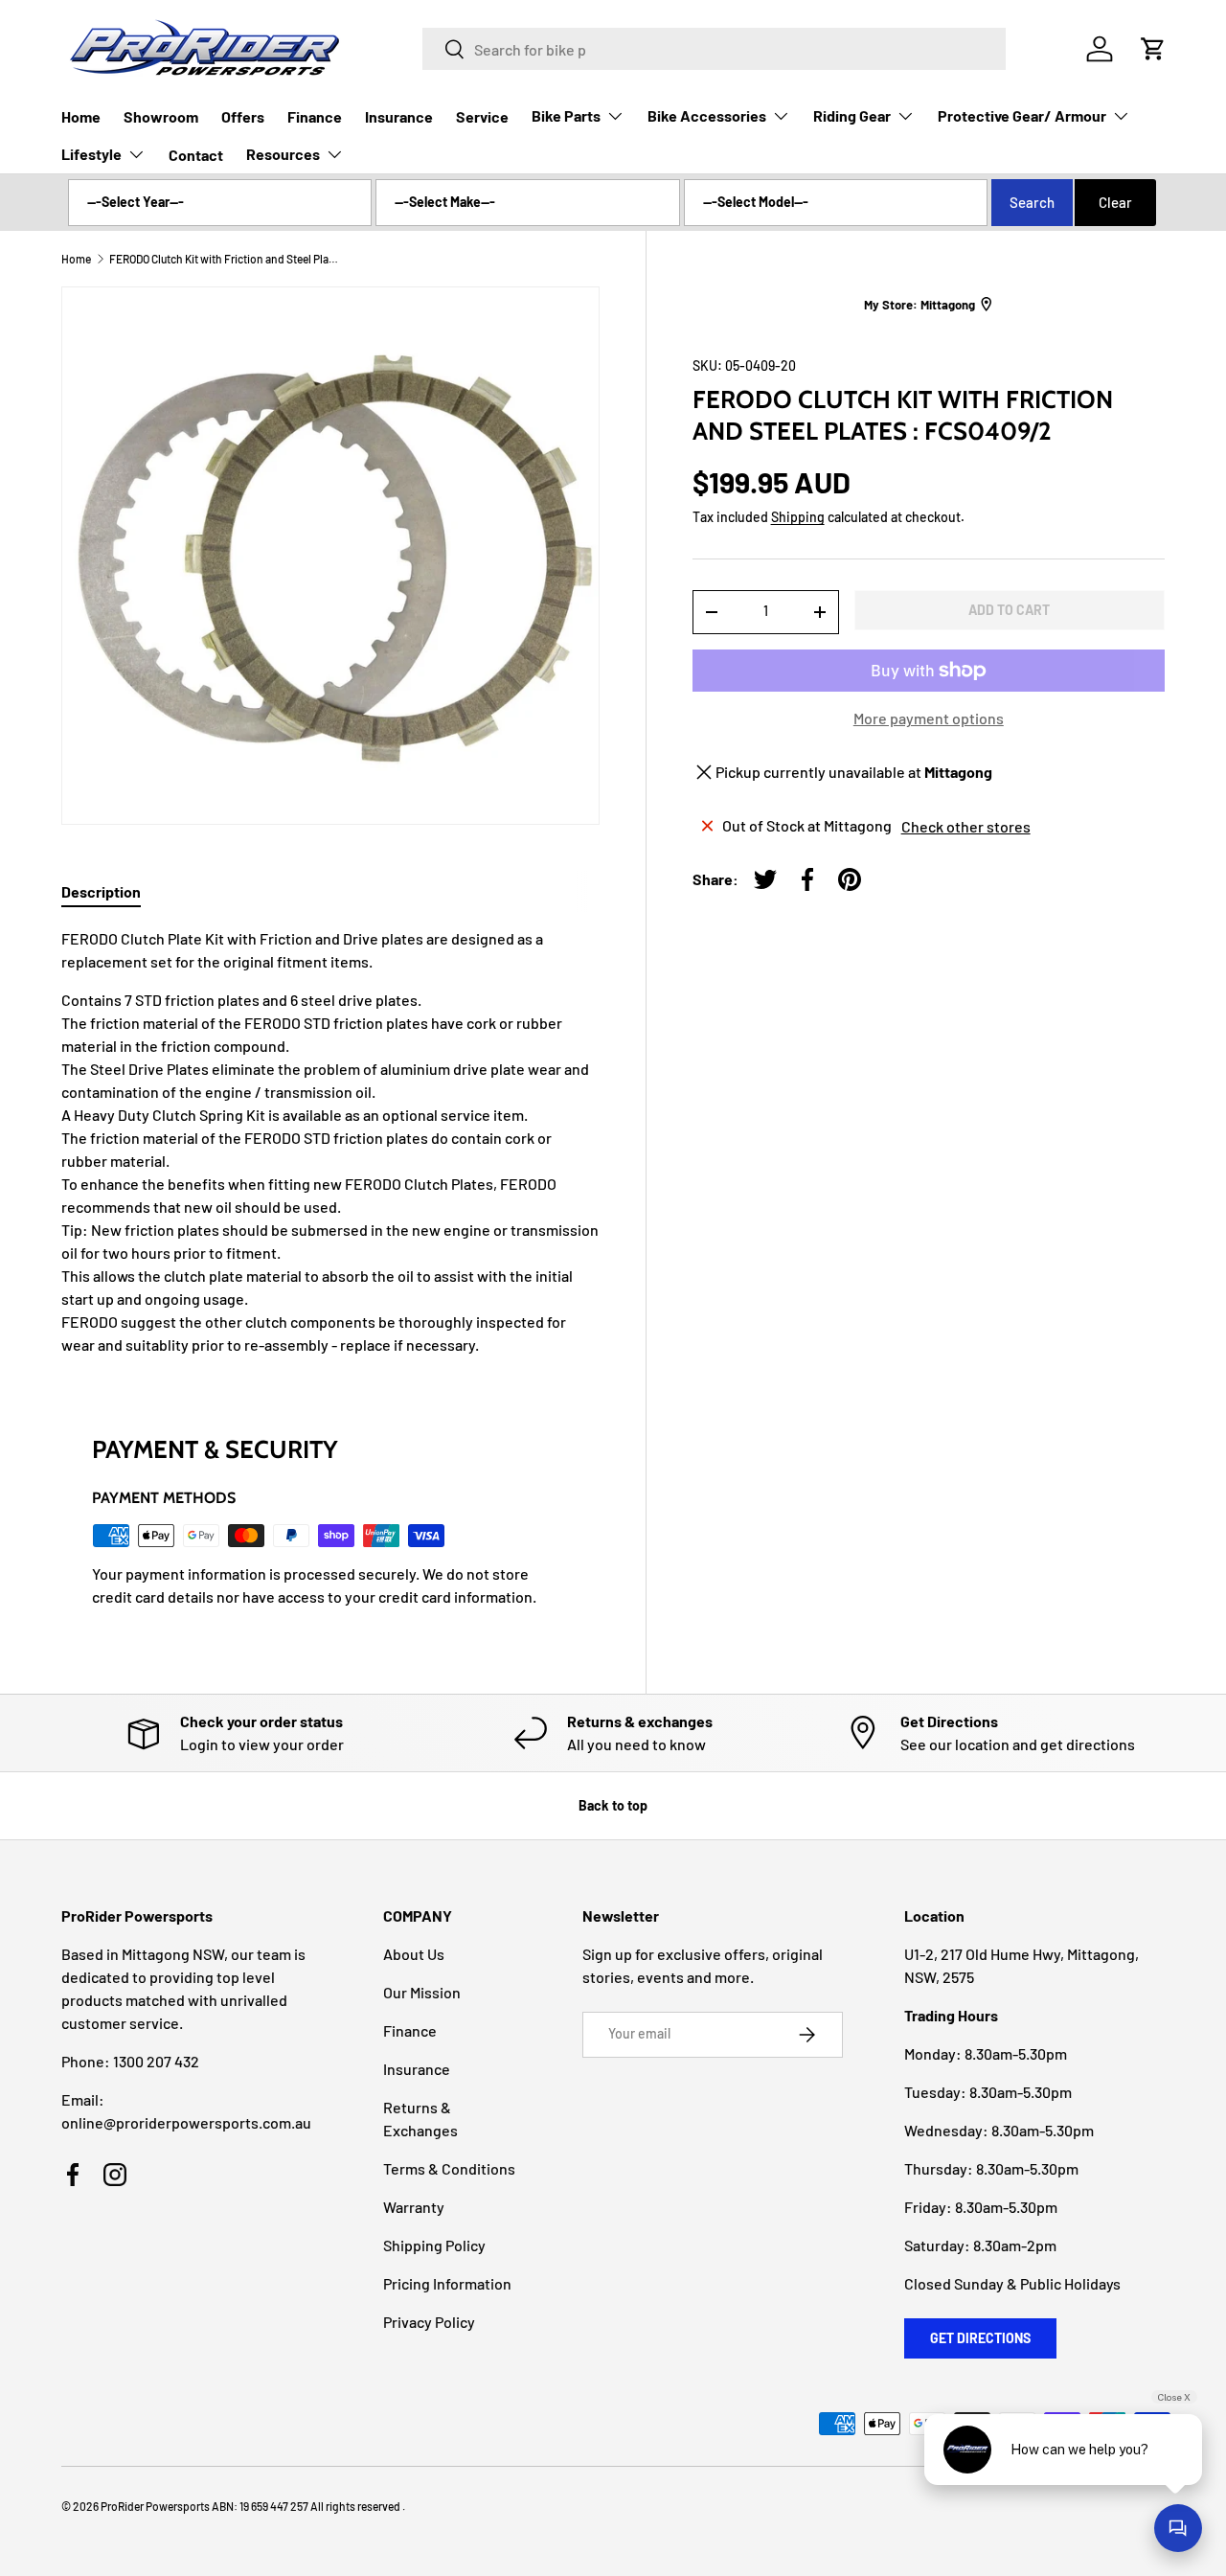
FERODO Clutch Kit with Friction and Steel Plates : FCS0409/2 (224, 259)
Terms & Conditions (449, 2168)
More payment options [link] (929, 718)
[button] (1153, 49)
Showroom (161, 116)
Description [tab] (101, 891)
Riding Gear (852, 115)
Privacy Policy (429, 2322)
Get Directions (980, 2338)
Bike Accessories (707, 115)
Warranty (414, 2207)
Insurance (399, 116)
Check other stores (966, 825)
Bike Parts (566, 115)
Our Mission (422, 1992)
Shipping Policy (434, 2245)
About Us (414, 1954)
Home (81, 116)
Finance (315, 116)
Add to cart (1009, 609)
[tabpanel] (330, 1142)
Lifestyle (91, 154)
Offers (243, 116)
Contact (196, 155)
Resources (283, 154)
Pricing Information (447, 2283)
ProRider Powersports (155, 2506)
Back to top (613, 1805)
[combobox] (714, 49)
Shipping (798, 517)
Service (482, 116)
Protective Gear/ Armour (1022, 115)
